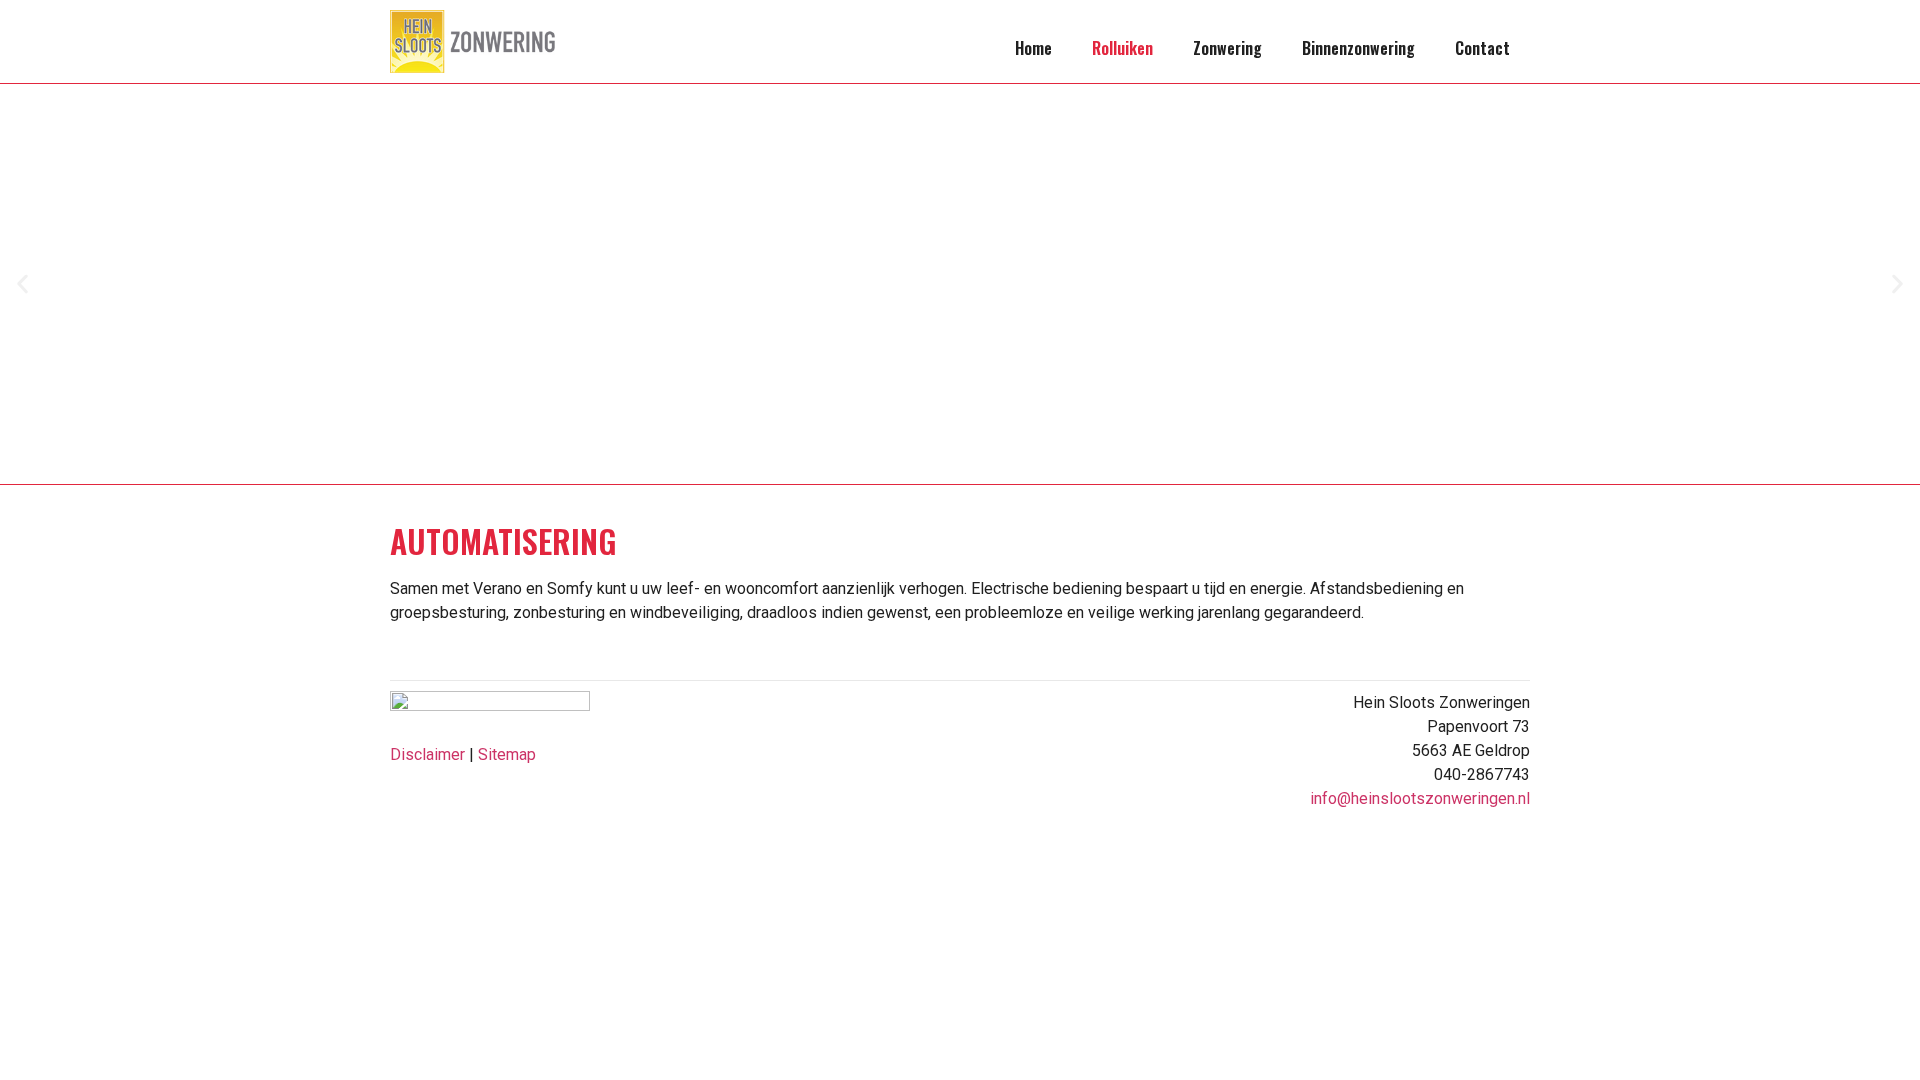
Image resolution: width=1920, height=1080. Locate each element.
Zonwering (1227, 48)
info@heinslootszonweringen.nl (1420, 798)
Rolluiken (1122, 48)
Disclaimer (427, 754)
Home (1033, 48)
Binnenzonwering (1358, 48)
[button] (22, 284)
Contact (1482, 48)
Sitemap (507, 754)
